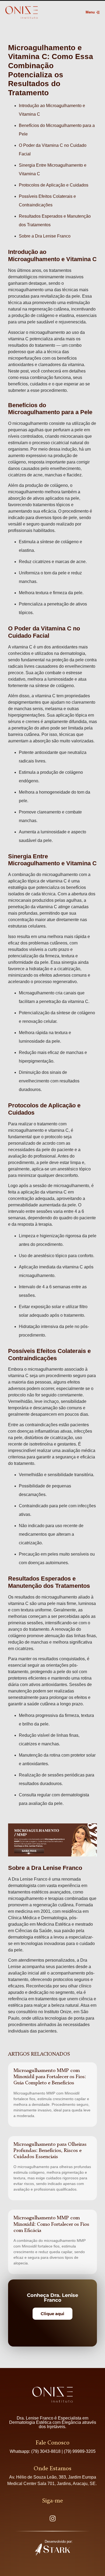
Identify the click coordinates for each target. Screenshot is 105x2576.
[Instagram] (52, 2518)
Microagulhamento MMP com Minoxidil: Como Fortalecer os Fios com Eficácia (51, 2224)
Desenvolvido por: (59, 2542)
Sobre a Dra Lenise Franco (45, 236)
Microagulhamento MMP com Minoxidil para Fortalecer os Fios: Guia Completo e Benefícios (50, 2077)
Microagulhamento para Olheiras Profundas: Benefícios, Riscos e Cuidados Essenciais (50, 2151)
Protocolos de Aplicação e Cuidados (54, 185)
